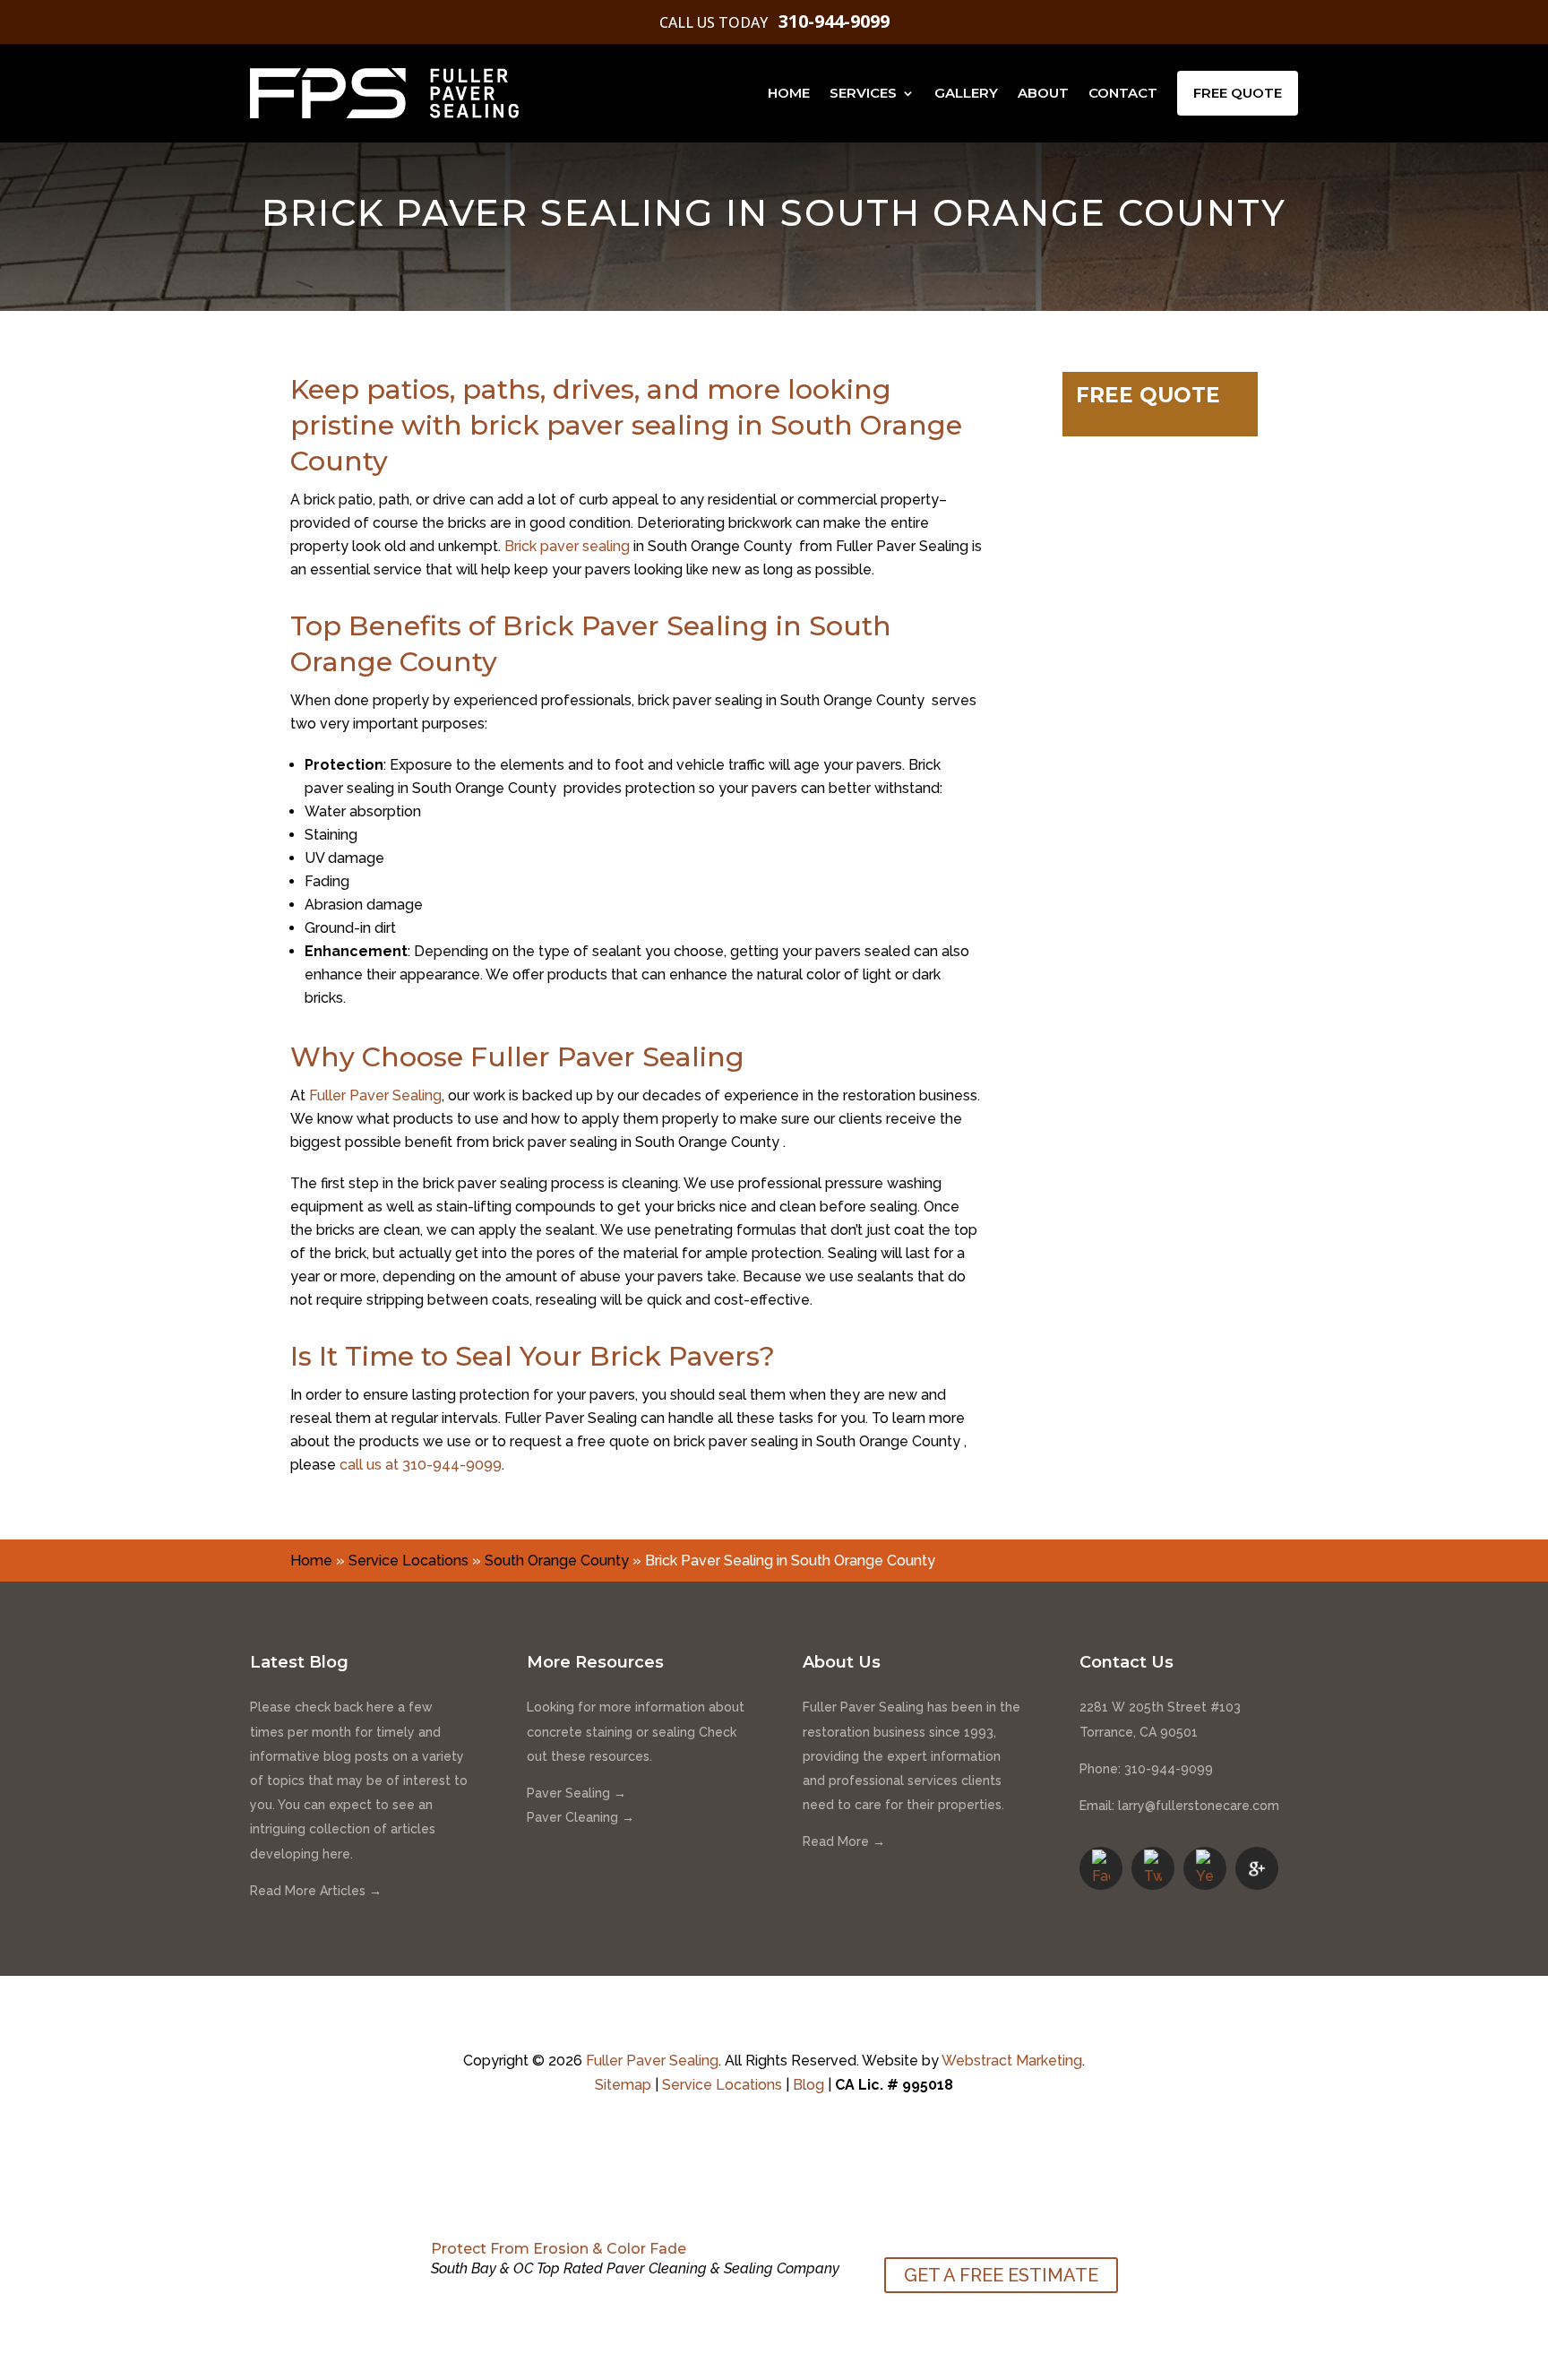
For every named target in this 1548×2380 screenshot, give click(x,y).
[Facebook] (1101, 1868)
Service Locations (408, 1561)
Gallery (966, 93)
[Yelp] (1205, 1868)
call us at (421, 1465)
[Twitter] (1153, 1868)
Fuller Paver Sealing (375, 1095)
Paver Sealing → (576, 1793)
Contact (1123, 93)
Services (863, 93)
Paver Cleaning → (580, 1817)
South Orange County (557, 1561)
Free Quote (1238, 93)
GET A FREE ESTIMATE (1001, 2275)
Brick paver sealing (567, 546)
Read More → (844, 1841)
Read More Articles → (316, 1891)
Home (789, 93)
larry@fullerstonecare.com (1199, 1806)
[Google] (1257, 1868)
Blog (808, 2085)
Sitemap (623, 2085)
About (1043, 93)
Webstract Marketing (1012, 2061)
